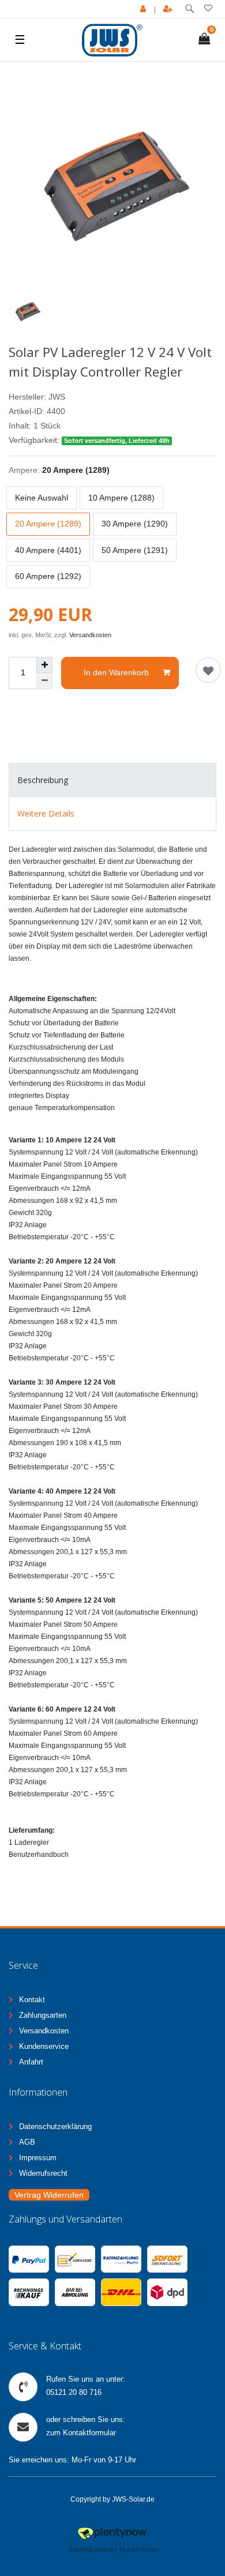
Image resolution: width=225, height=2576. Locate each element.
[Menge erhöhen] (44, 665)
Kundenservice (44, 2046)
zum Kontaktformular (81, 2433)
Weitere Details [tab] (46, 813)
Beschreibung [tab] (43, 780)
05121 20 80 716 (74, 2392)
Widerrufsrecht (43, 2173)
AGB (27, 2142)
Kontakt (32, 2000)
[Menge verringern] (44, 681)
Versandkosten (90, 635)
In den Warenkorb (116, 672)
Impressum (38, 2158)
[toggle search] (190, 9)
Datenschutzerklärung (55, 2126)
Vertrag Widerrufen (49, 2195)
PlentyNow (138, 2550)
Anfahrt (31, 2062)
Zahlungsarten (43, 2015)
